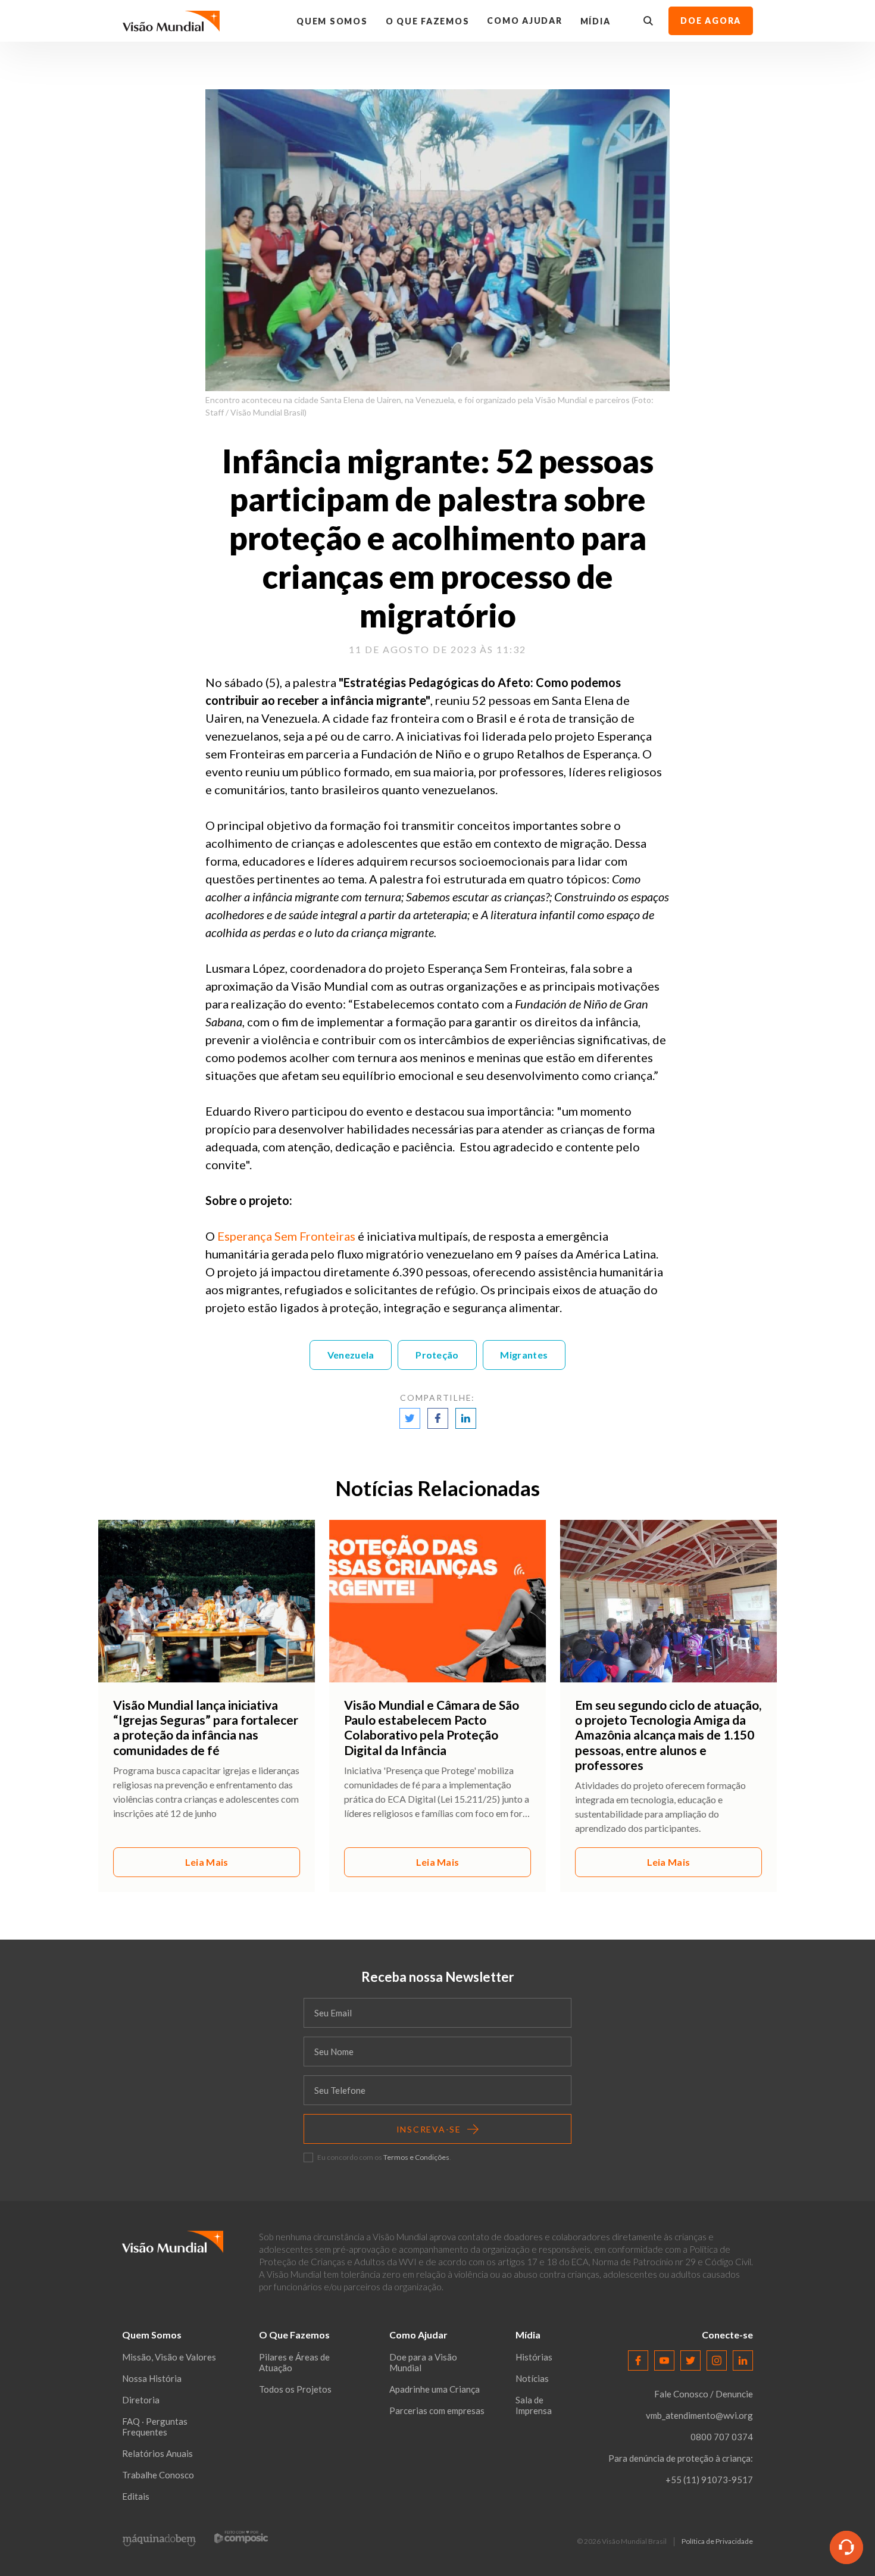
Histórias (534, 2357)
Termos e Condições (416, 2157)
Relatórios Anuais (157, 2453)
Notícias (532, 2378)
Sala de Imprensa (534, 2405)
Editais (136, 2496)
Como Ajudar (524, 21)
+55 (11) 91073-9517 (709, 2480)
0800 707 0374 (722, 2437)
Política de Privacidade (717, 2541)
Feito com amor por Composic (241, 2537)
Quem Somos (332, 21)
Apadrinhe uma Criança (435, 2389)
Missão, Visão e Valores (169, 2357)
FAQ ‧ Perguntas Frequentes (155, 2427)
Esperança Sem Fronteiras (286, 1236)
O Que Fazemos (428, 21)
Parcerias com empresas (437, 2410)
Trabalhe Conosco (158, 2475)
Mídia (596, 21)
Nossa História (152, 2378)
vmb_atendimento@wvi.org (699, 2415)
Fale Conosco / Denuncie (704, 2394)
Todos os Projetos (295, 2389)
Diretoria (141, 2400)
